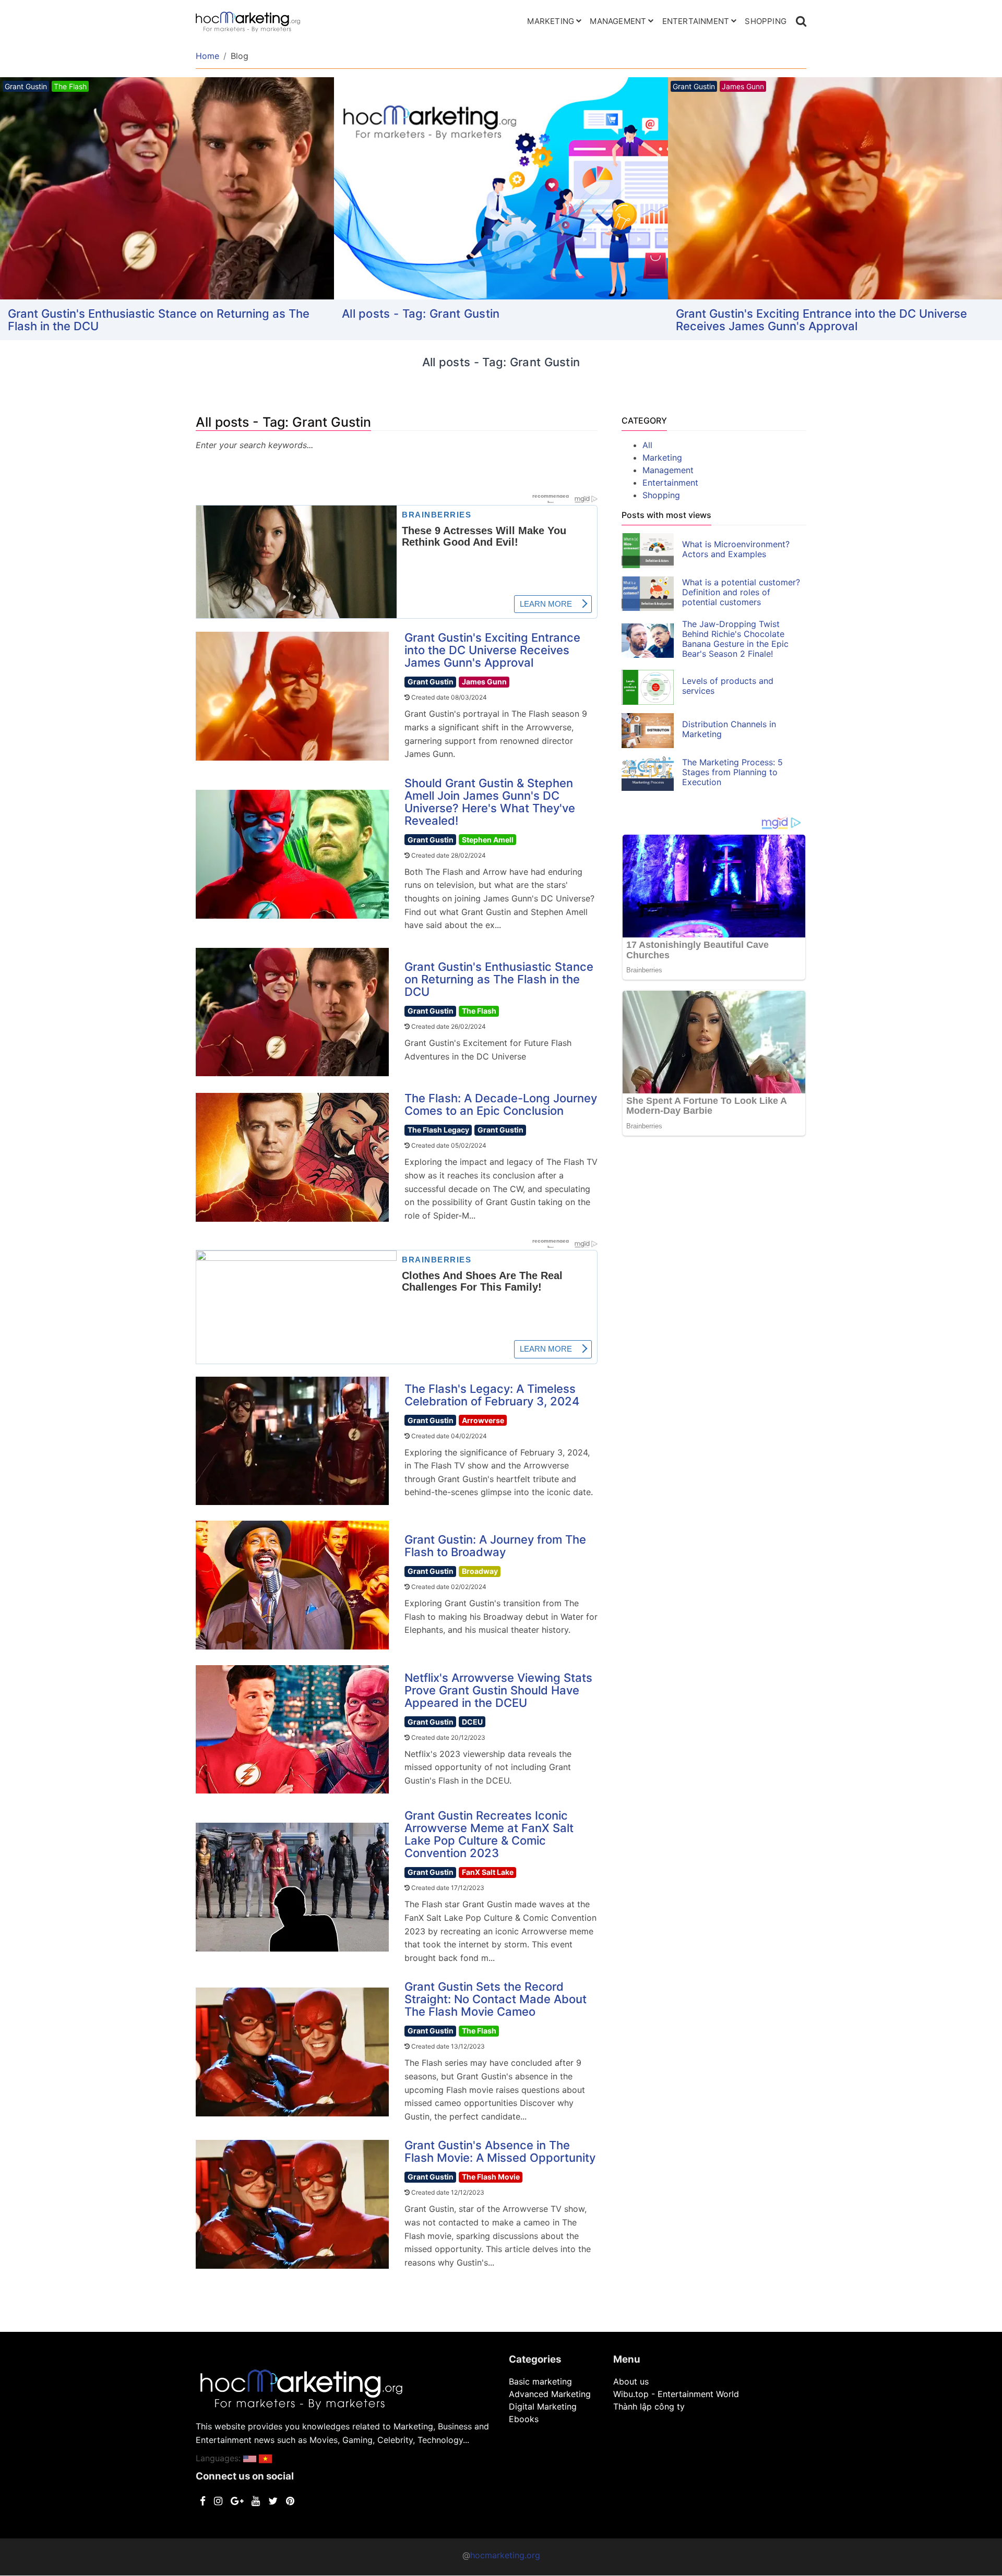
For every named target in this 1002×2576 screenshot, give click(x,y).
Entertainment (696, 21)
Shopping (766, 21)
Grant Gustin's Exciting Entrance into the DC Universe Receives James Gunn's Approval (487, 320)
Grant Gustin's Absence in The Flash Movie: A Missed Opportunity (500, 2151)
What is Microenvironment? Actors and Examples (736, 549)
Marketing (551, 21)
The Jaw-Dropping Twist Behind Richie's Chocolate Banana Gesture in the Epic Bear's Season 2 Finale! (735, 639)
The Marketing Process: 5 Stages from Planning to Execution (732, 772)
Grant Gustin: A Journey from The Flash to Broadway (495, 1546)
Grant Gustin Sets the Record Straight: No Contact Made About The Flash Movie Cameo (496, 1999)
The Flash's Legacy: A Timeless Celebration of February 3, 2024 (492, 1395)
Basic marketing (540, 2381)
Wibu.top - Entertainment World (676, 2394)
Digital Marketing (543, 2406)
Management (618, 21)
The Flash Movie (491, 2177)
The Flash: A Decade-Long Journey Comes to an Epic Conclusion (501, 1104)
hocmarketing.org (505, 2555)
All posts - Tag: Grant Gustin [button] (87, 314)
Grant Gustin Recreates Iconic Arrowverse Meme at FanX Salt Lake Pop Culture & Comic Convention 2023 (489, 1834)
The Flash (479, 1011)
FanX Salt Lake (488, 1872)
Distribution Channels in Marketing (729, 729)
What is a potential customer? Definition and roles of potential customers (741, 592)
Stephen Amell (488, 840)
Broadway (480, 1571)
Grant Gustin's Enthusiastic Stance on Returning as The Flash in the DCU (499, 979)
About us (631, 2381)
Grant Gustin (431, 682)
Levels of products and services (728, 686)
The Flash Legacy (438, 1130)
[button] (250, 2458)
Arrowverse (483, 1420)
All (647, 445)
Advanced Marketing (550, 2394)
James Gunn (484, 682)
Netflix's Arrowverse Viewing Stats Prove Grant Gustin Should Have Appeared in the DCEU (498, 1690)
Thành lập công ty (649, 2406)
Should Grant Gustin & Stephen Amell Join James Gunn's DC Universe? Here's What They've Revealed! (829, 320)
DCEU (472, 1722)
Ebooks (524, 2419)
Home (207, 56)
